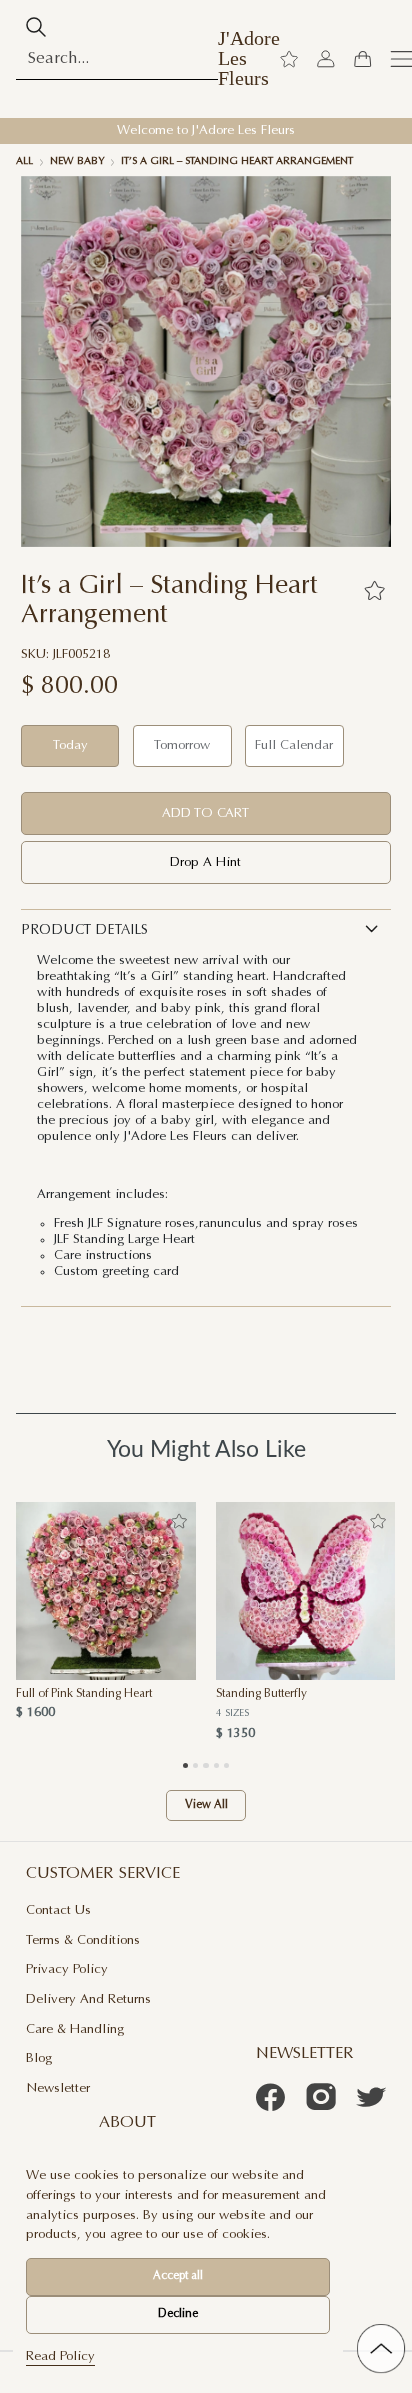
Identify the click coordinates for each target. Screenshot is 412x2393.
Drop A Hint (205, 862)
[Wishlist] (289, 59)
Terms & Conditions (83, 1940)
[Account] (326, 59)
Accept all (178, 2276)
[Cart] (362, 59)
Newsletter (58, 2088)
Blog (39, 2058)
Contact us (58, 1910)
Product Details (84, 931)
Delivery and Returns (88, 1999)
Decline (178, 2314)
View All (206, 1805)
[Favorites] (374, 590)
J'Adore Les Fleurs (249, 58)
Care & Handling (75, 2029)
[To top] (381, 2348)
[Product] (106, 1591)
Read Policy (60, 2356)
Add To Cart (205, 813)
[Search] (36, 27)
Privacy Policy (67, 1969)
